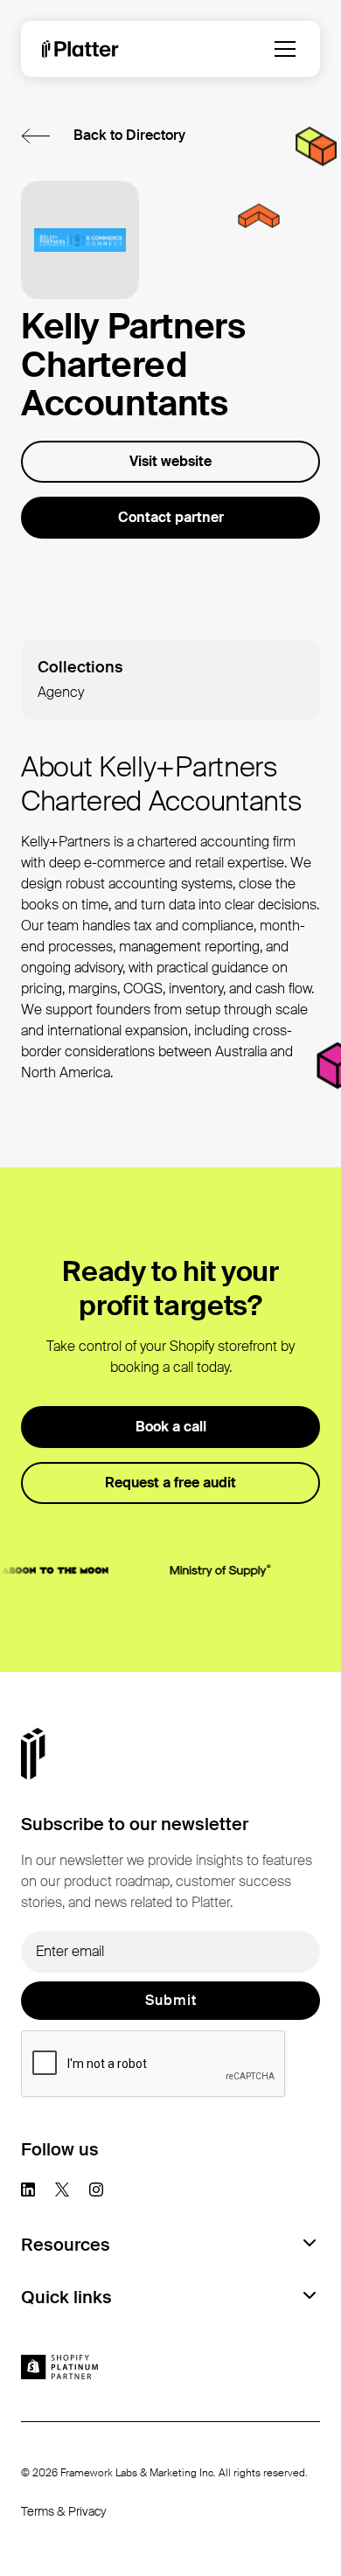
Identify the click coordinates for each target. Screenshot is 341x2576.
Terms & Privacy (64, 2511)
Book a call (171, 1427)
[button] (285, 49)
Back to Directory (129, 135)
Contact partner (171, 517)
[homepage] (80, 49)
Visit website (170, 461)
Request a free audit (170, 1483)
